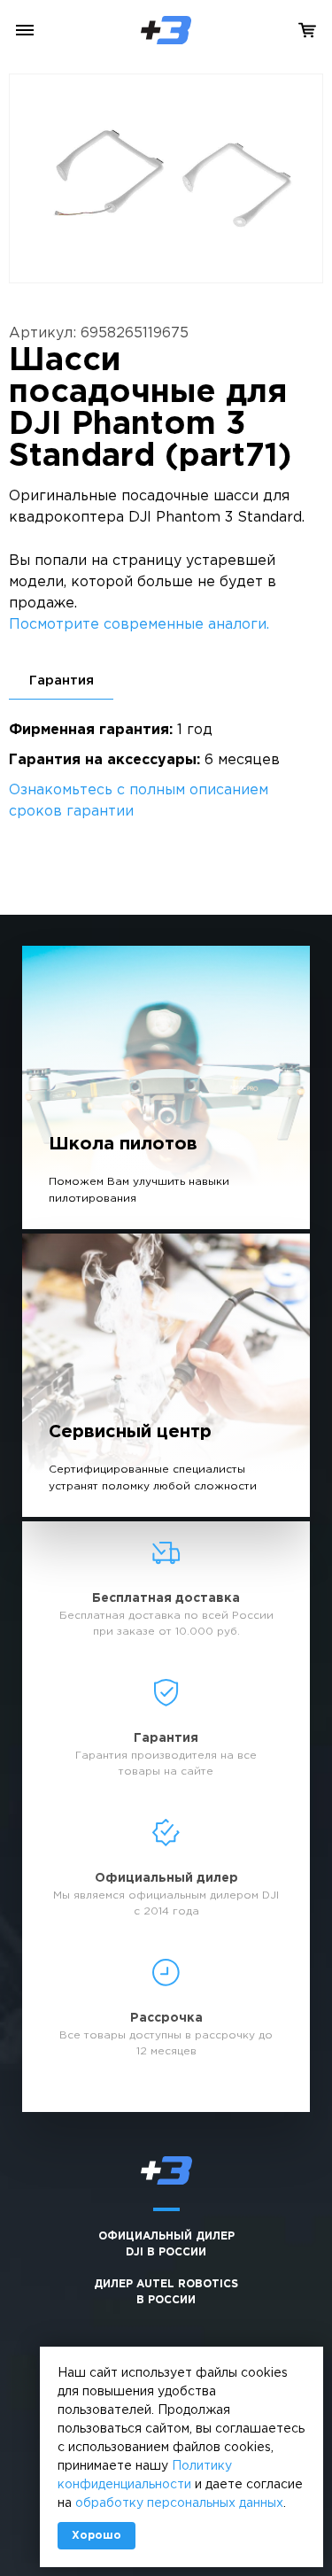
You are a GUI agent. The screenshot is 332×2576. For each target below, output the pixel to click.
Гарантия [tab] (62, 681)
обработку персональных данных (179, 2503)
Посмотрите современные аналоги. (139, 625)
